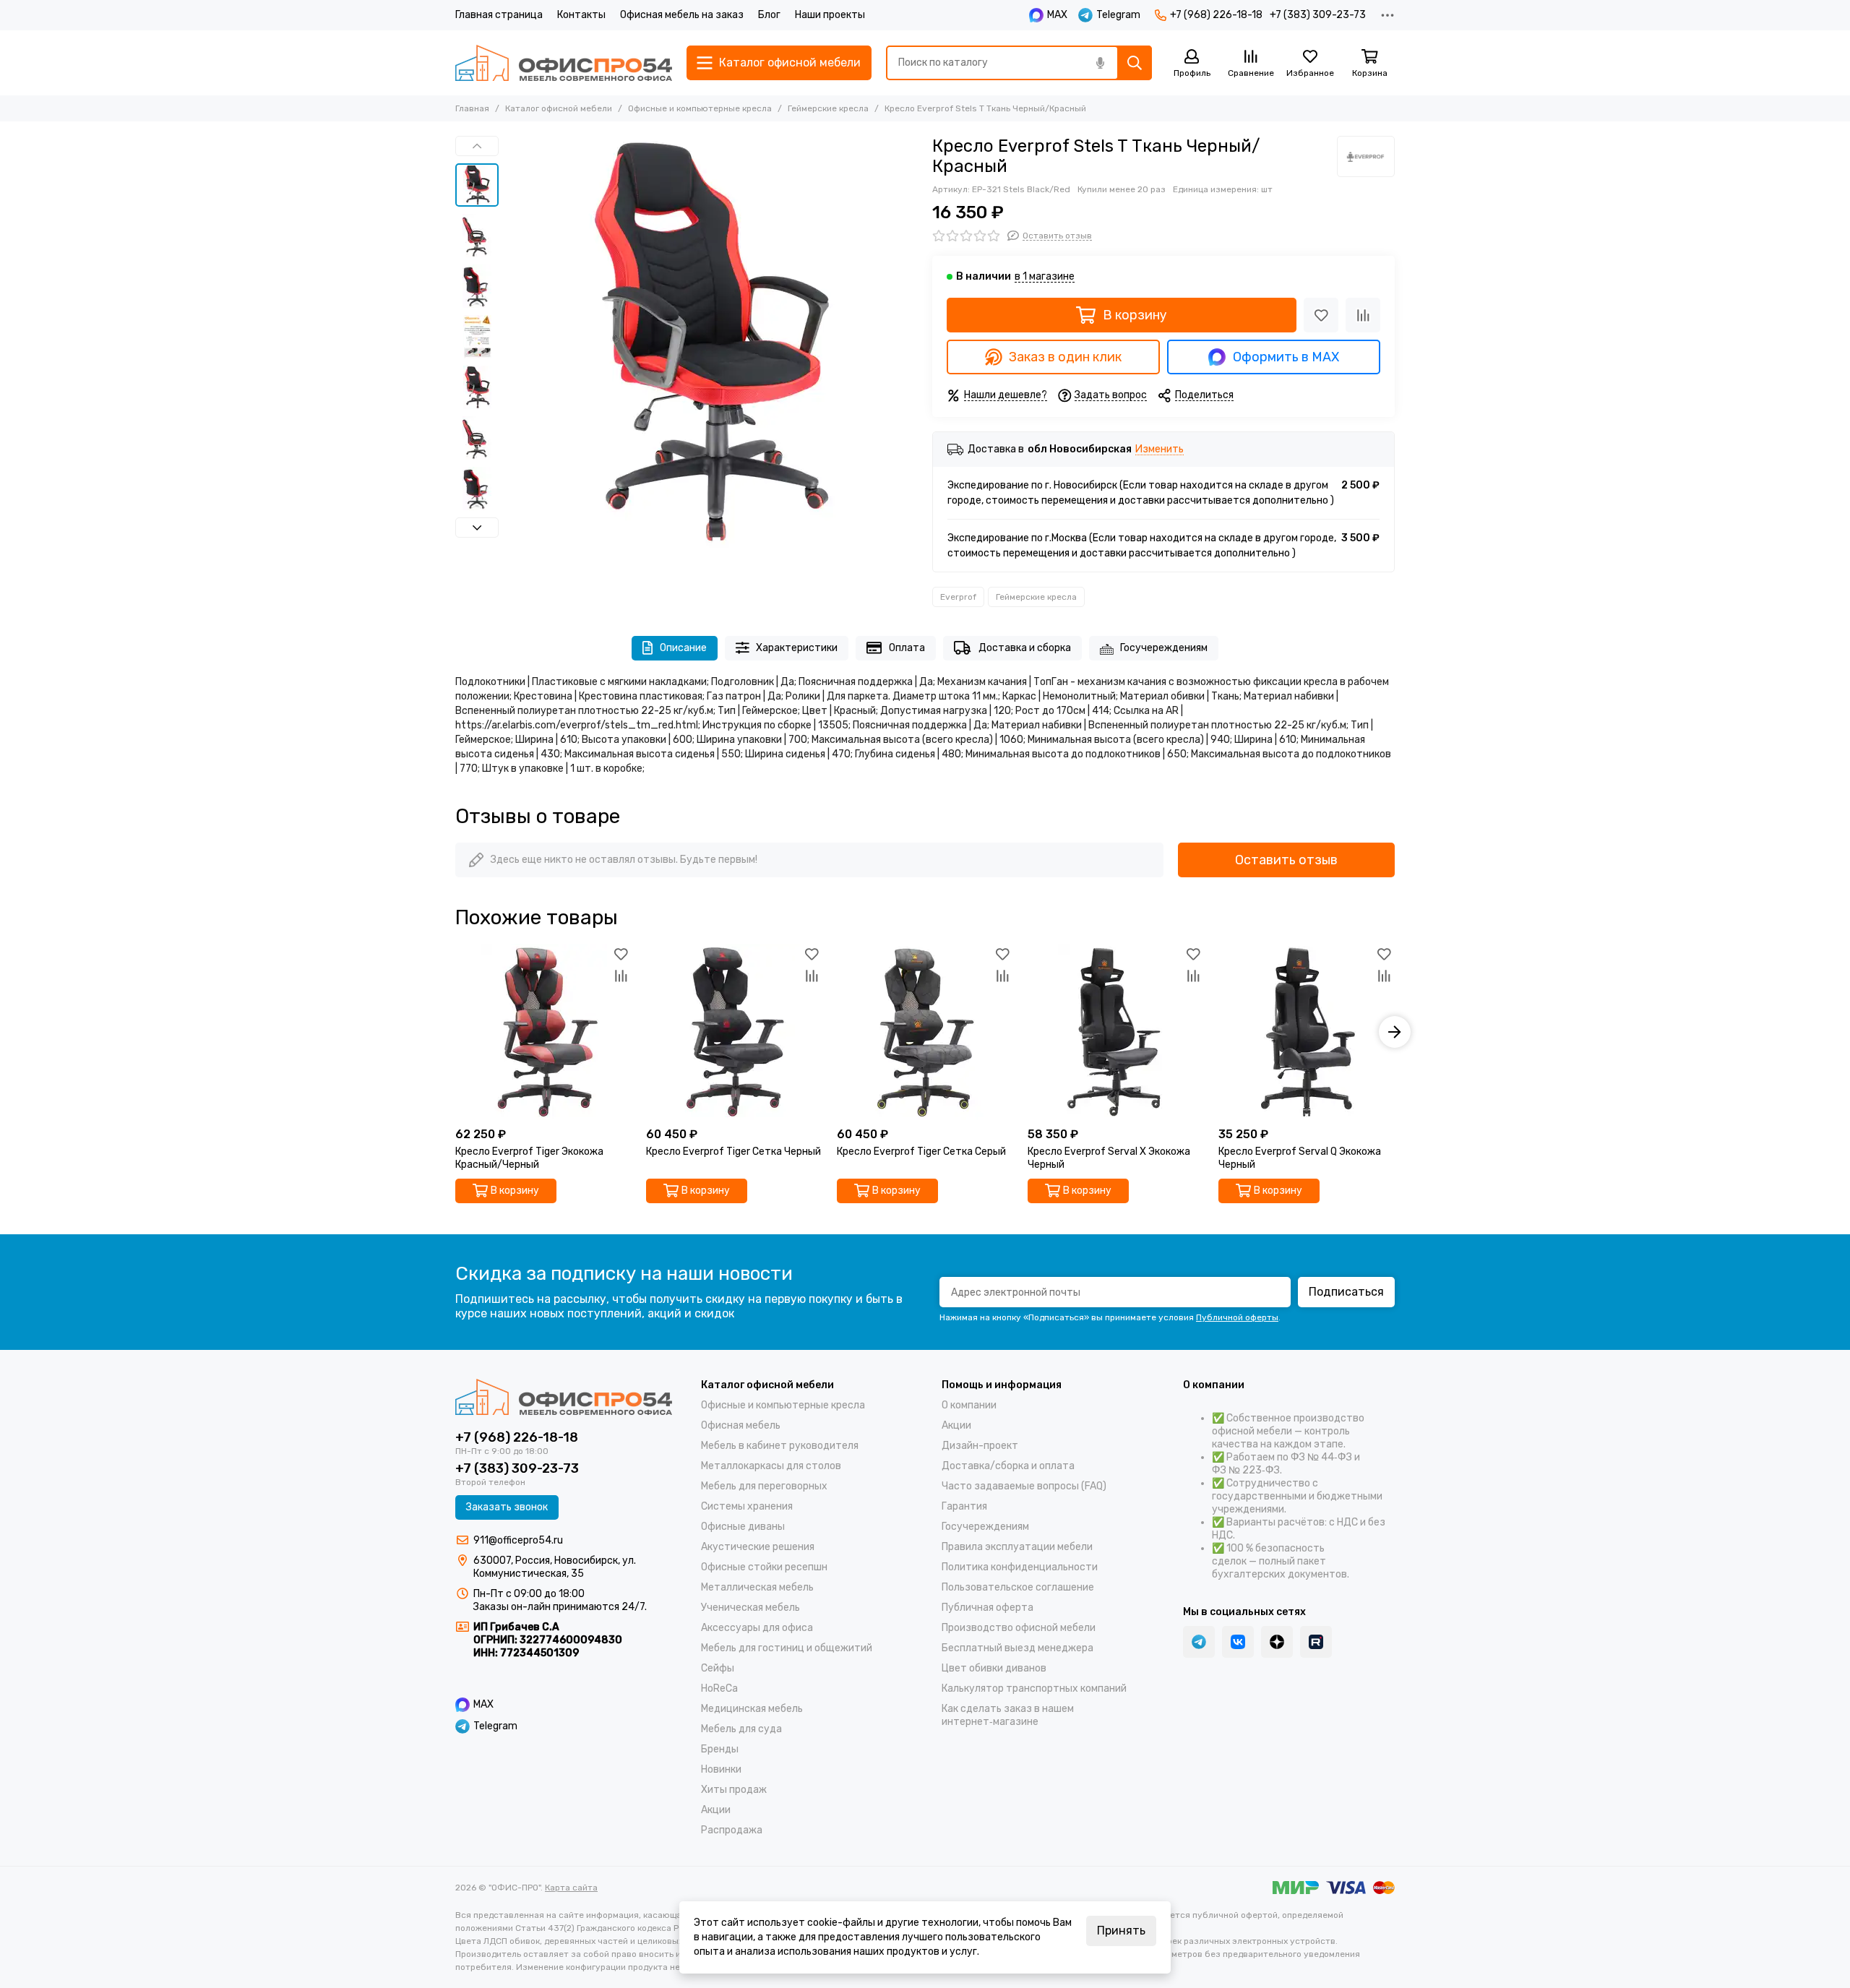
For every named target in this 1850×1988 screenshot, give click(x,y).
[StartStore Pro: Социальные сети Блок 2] (1316, 1642)
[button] (513, 342)
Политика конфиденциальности (1020, 1567)
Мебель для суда (741, 1729)
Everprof (958, 597)
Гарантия (964, 1506)
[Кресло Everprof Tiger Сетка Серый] (925, 1032)
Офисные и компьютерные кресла (700, 108)
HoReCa (719, 1688)
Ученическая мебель (750, 1608)
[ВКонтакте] (1238, 1642)
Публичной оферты (1237, 1317)
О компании (969, 1405)
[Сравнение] (1363, 315)
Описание (683, 648)
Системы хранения (747, 1506)
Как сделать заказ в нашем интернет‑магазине (1008, 1715)
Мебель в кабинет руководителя (780, 1446)
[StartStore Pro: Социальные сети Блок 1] (1277, 1642)
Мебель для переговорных (764, 1486)
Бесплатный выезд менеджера (1017, 1648)
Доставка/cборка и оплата (1008, 1466)
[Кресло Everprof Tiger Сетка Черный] (734, 1032)
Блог (769, 15)
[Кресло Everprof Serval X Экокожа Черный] (1116, 1032)
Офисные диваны (743, 1527)
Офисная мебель (741, 1425)
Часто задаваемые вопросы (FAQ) (1024, 1486)
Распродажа (732, 1830)
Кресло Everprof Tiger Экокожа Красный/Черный (529, 1158)
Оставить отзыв (1286, 860)
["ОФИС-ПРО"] (564, 63)
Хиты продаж (734, 1790)
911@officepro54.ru (518, 1540)
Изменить (1160, 450)
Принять (1121, 1931)
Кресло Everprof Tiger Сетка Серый (921, 1152)
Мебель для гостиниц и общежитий (787, 1648)
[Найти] (1135, 63)
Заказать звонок (507, 1507)
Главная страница (499, 15)
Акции (716, 1810)
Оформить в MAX (1286, 357)
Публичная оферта (988, 1608)
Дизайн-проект (980, 1446)
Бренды (720, 1749)
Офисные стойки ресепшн (764, 1567)
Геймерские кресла (828, 108)
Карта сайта (571, 1888)
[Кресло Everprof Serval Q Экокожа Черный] (1307, 1032)
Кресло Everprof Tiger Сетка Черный (733, 1152)
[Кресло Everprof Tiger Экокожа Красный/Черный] (543, 1032)
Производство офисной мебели (1019, 1628)
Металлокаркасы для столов (771, 1466)
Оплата (907, 648)
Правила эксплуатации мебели (1017, 1547)
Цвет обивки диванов (994, 1668)
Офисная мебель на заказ (682, 15)
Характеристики (797, 648)
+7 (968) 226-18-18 (1216, 15)
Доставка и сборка (1025, 648)
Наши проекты (830, 15)
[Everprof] (1366, 156)
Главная (472, 108)
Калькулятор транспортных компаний (1034, 1688)
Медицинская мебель (752, 1709)
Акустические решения (758, 1547)
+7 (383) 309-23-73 (1318, 15)
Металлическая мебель (757, 1587)
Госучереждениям (1164, 648)
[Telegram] (1199, 1642)
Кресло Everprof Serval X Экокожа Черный (1109, 1158)
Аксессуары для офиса (757, 1628)
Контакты (581, 15)
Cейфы (718, 1668)
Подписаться (1346, 1292)
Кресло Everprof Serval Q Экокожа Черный (1300, 1158)
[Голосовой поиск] (1100, 63)
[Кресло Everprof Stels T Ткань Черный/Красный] (712, 342)
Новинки (721, 1769)
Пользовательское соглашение (1018, 1587)
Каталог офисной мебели (559, 108)
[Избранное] (1321, 315)
